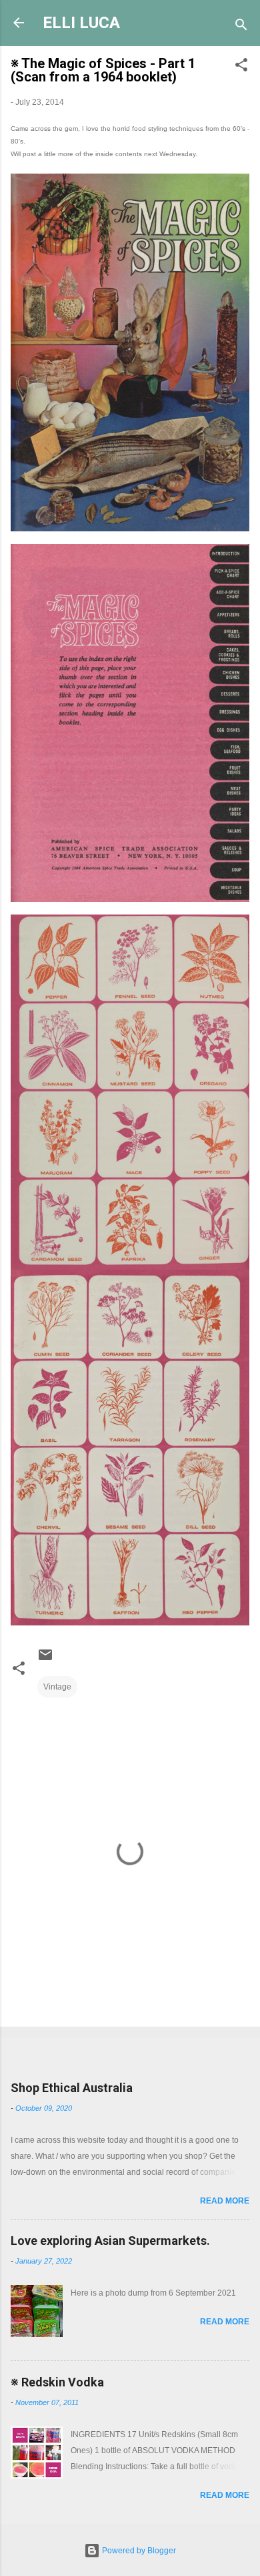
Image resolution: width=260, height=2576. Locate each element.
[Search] (241, 27)
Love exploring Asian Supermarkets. (110, 2241)
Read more (225, 2201)
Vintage (57, 1687)
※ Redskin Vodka (57, 2382)
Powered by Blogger (138, 2551)
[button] (241, 67)
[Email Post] (45, 1660)
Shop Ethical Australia (72, 2088)
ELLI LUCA (81, 23)
